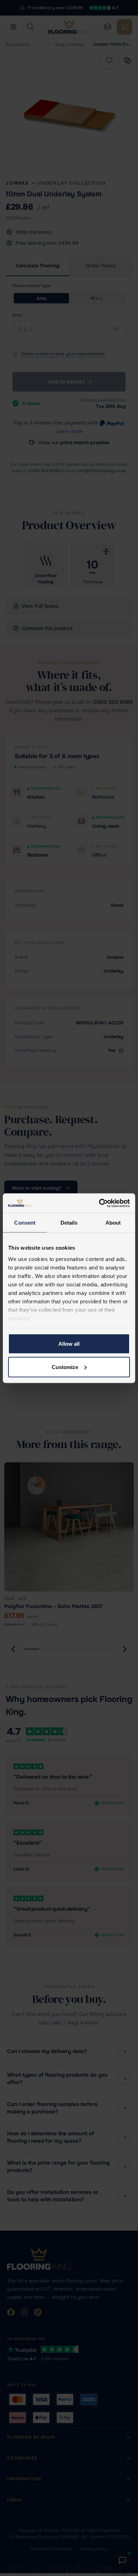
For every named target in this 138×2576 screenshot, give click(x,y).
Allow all (69, 1344)
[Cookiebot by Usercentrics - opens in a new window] (99, 1203)
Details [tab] (69, 1223)
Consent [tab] (25, 1223)
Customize (65, 1367)
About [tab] (113, 1223)
